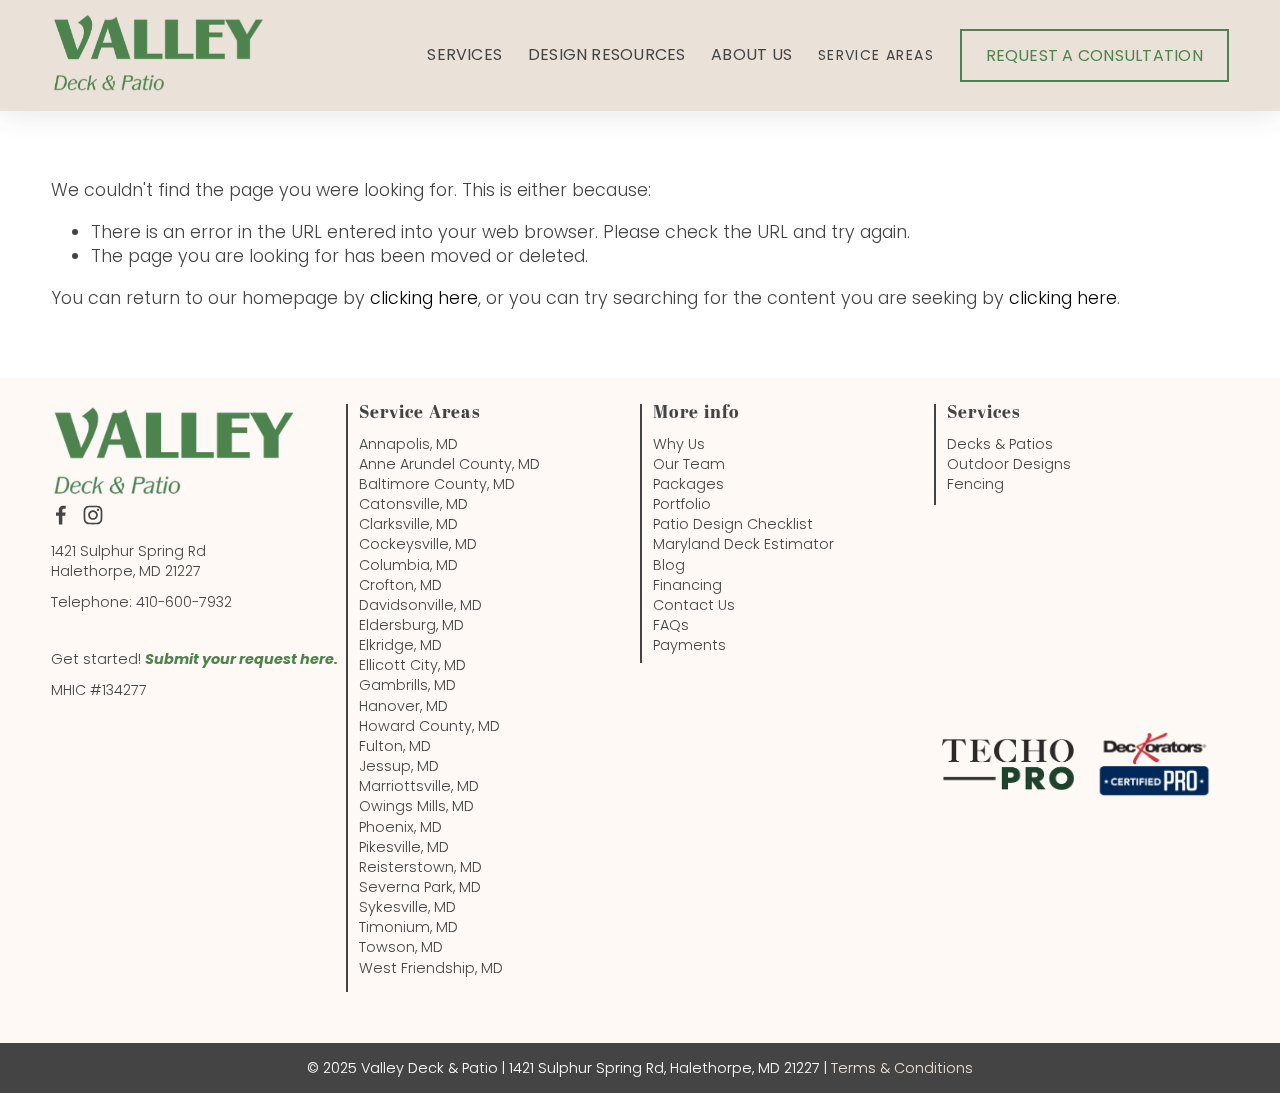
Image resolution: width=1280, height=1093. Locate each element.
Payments (689, 645)
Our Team (689, 464)
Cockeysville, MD (418, 544)
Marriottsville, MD (419, 786)
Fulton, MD (395, 746)
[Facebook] (61, 515)
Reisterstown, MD (420, 867)
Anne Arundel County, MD (449, 464)
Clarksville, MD (408, 524)
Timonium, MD (408, 927)
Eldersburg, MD (411, 625)
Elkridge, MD (400, 645)
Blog (669, 565)
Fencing (975, 484)
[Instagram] (93, 515)
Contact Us (694, 605)
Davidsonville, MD (420, 605)
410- (150, 602)
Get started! (98, 659)
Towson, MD (401, 947)
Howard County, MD (429, 726)
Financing (687, 585)
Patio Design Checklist (733, 524)
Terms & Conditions (902, 1068)
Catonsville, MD (413, 504)
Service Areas (876, 55)
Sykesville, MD (407, 907)
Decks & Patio (996, 444)
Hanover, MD (403, 706)
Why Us (679, 444)
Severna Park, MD (420, 887)
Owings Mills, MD (416, 806)
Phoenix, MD (400, 827)
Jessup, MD (399, 766)
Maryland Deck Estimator (743, 544)
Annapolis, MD (408, 444)
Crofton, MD (400, 585)
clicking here (424, 298)
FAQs (671, 625)
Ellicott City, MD (412, 665)
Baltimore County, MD (437, 484)
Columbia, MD (408, 565)
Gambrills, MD (407, 685)
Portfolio (682, 504)
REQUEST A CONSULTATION (1094, 55)
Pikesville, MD (404, 847)
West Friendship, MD (431, 968)
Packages (688, 484)
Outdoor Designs (1009, 464)
